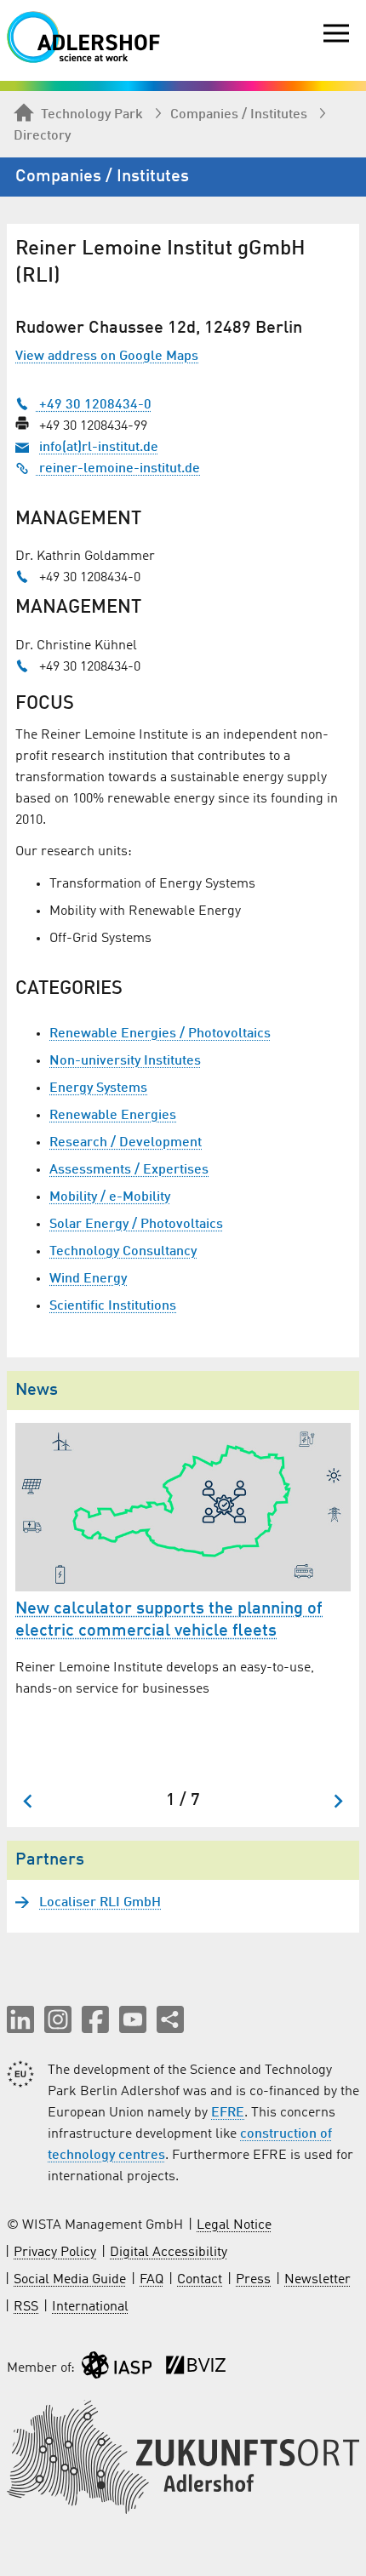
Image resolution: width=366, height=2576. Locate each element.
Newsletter (317, 2280)
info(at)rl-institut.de (99, 448)
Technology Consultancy (123, 1252)
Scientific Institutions (113, 1306)
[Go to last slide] (29, 1801)
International (90, 2307)
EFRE (228, 2113)
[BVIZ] (196, 2369)
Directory (42, 136)
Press (253, 2280)
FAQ (152, 2280)
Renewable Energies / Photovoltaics (160, 1034)
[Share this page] (170, 2019)
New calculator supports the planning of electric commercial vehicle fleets (169, 1620)
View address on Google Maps (107, 357)
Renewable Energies (113, 1116)
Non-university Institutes (125, 1061)
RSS (26, 2307)
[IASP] (117, 2369)
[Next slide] (337, 1801)
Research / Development (126, 1143)
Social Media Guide (70, 2280)
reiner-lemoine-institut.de (118, 469)
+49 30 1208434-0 (94, 405)
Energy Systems (98, 1088)
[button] (20, 2019)
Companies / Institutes (239, 115)
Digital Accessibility (169, 2253)
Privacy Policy (55, 2253)
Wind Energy (88, 1279)
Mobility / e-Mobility (110, 1197)
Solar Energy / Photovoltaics (136, 1225)
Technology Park (92, 115)
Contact (200, 2280)
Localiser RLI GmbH (100, 1903)
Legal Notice (234, 2225)
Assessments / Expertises (129, 1170)
